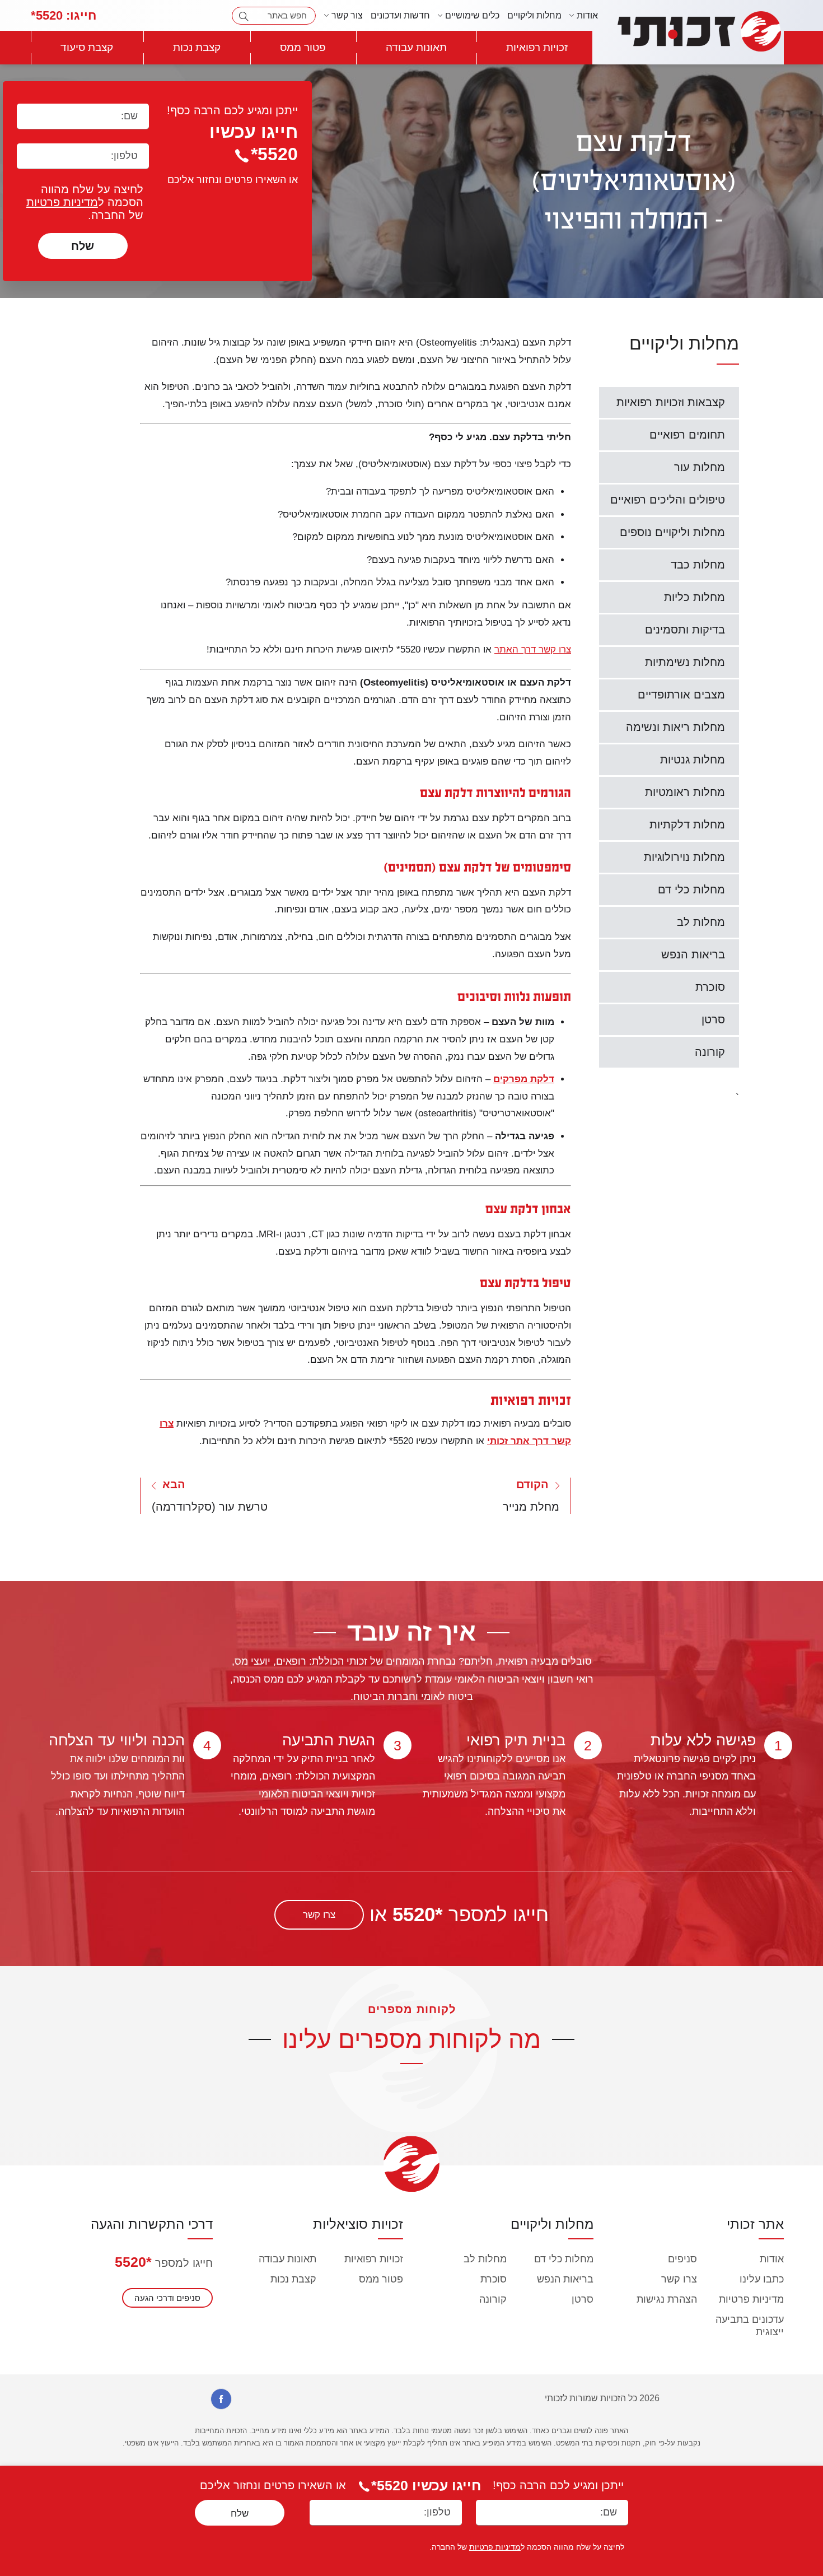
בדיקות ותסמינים (685, 630)
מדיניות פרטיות (62, 202)
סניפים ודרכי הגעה (167, 2298)
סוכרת (710, 987)
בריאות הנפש (693, 954)
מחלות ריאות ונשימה (675, 727)
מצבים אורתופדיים (681, 695)
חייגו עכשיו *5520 (426, 2485)
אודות (772, 2259)
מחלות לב (701, 922)
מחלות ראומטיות (685, 792)
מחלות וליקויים (534, 15)
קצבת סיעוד (87, 47)
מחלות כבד (698, 565)
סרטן (713, 1019)
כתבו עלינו (762, 2279)
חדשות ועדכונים (400, 15)
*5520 (133, 2262)
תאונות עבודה (416, 47)
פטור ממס (303, 47)
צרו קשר (319, 1915)
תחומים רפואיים (687, 435)
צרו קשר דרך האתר (533, 649)
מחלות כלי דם (691, 889)
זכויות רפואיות (537, 47)
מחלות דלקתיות (687, 824)
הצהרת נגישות (667, 2299)
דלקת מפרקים (524, 1079)
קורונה (710, 1052)
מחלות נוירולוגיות (684, 857)
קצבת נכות (197, 47)
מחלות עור (700, 467)
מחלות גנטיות (693, 760)
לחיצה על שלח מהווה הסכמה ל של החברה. (85, 202)
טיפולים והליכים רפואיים (668, 500)
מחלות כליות (695, 597)
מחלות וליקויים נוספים (672, 532)
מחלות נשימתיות (685, 662)
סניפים (682, 2259)
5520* (64, 15)
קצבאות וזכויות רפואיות (671, 402)
